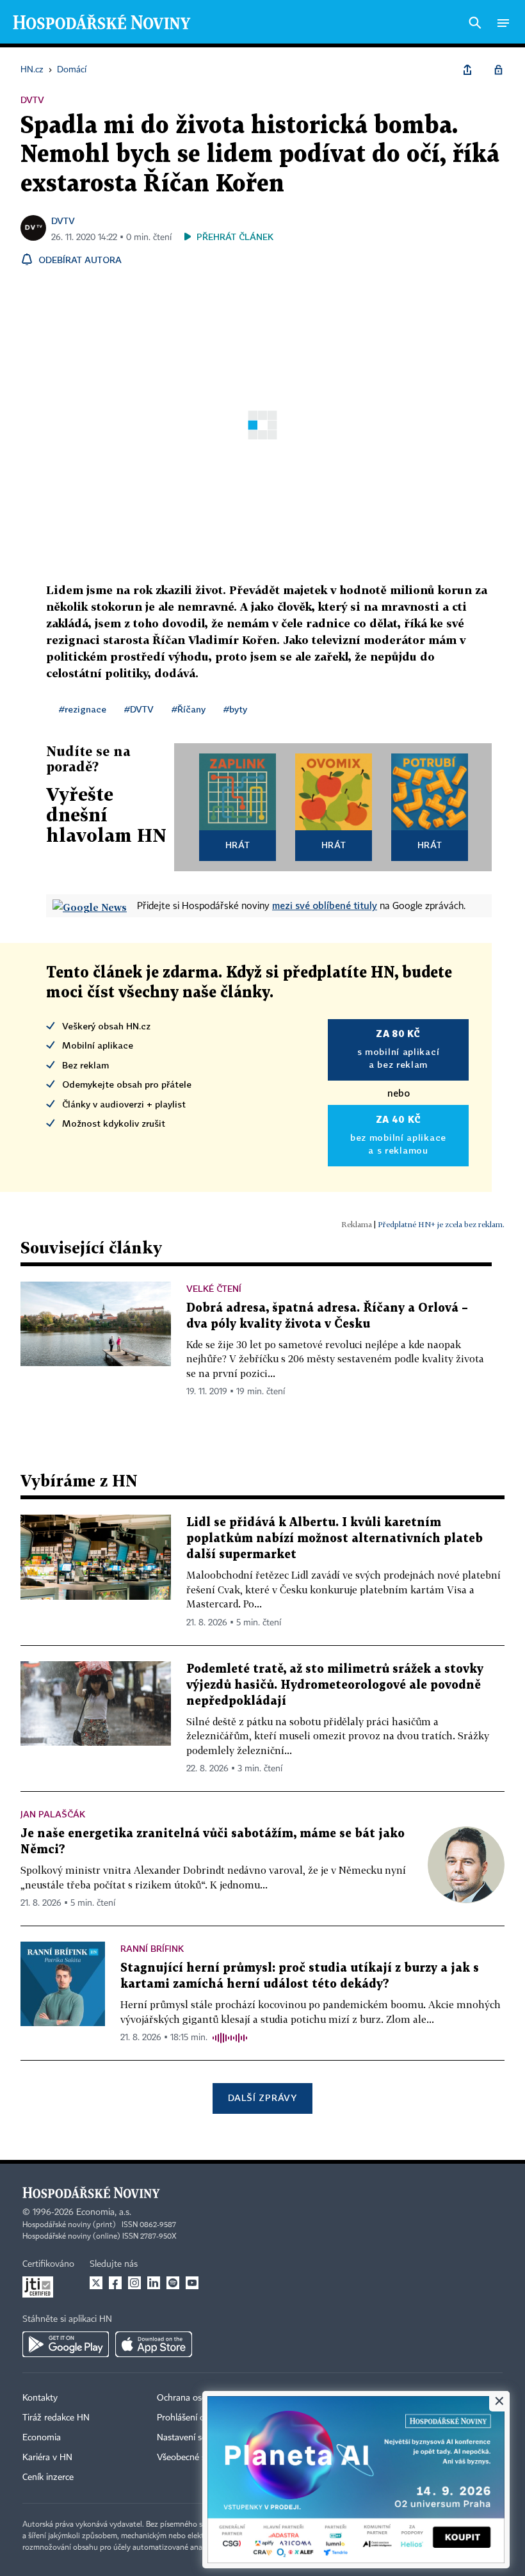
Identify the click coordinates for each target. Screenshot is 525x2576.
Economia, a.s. (104, 2212)
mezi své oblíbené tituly (325, 905)
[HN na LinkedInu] (154, 2283)
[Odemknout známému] (498, 70)
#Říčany (189, 709)
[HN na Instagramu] (134, 2283)
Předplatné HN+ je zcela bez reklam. (441, 1224)
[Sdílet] (467, 70)
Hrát (238, 845)
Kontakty (40, 2398)
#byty (235, 709)
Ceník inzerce (48, 2477)
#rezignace (83, 709)
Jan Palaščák (53, 1814)
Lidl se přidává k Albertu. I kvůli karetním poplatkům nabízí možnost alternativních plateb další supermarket (335, 1539)
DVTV (63, 221)
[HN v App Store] (154, 2344)
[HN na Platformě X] (96, 2283)
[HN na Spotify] (173, 2283)
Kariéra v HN (47, 2458)
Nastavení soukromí (196, 2438)
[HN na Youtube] (192, 2283)
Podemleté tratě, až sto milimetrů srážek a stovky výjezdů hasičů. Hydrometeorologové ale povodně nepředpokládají (335, 1685)
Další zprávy (262, 2097)
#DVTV (139, 709)
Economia (42, 2438)
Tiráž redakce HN (56, 2418)
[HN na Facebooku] (115, 2283)
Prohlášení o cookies (197, 2418)
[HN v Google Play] (66, 2344)
